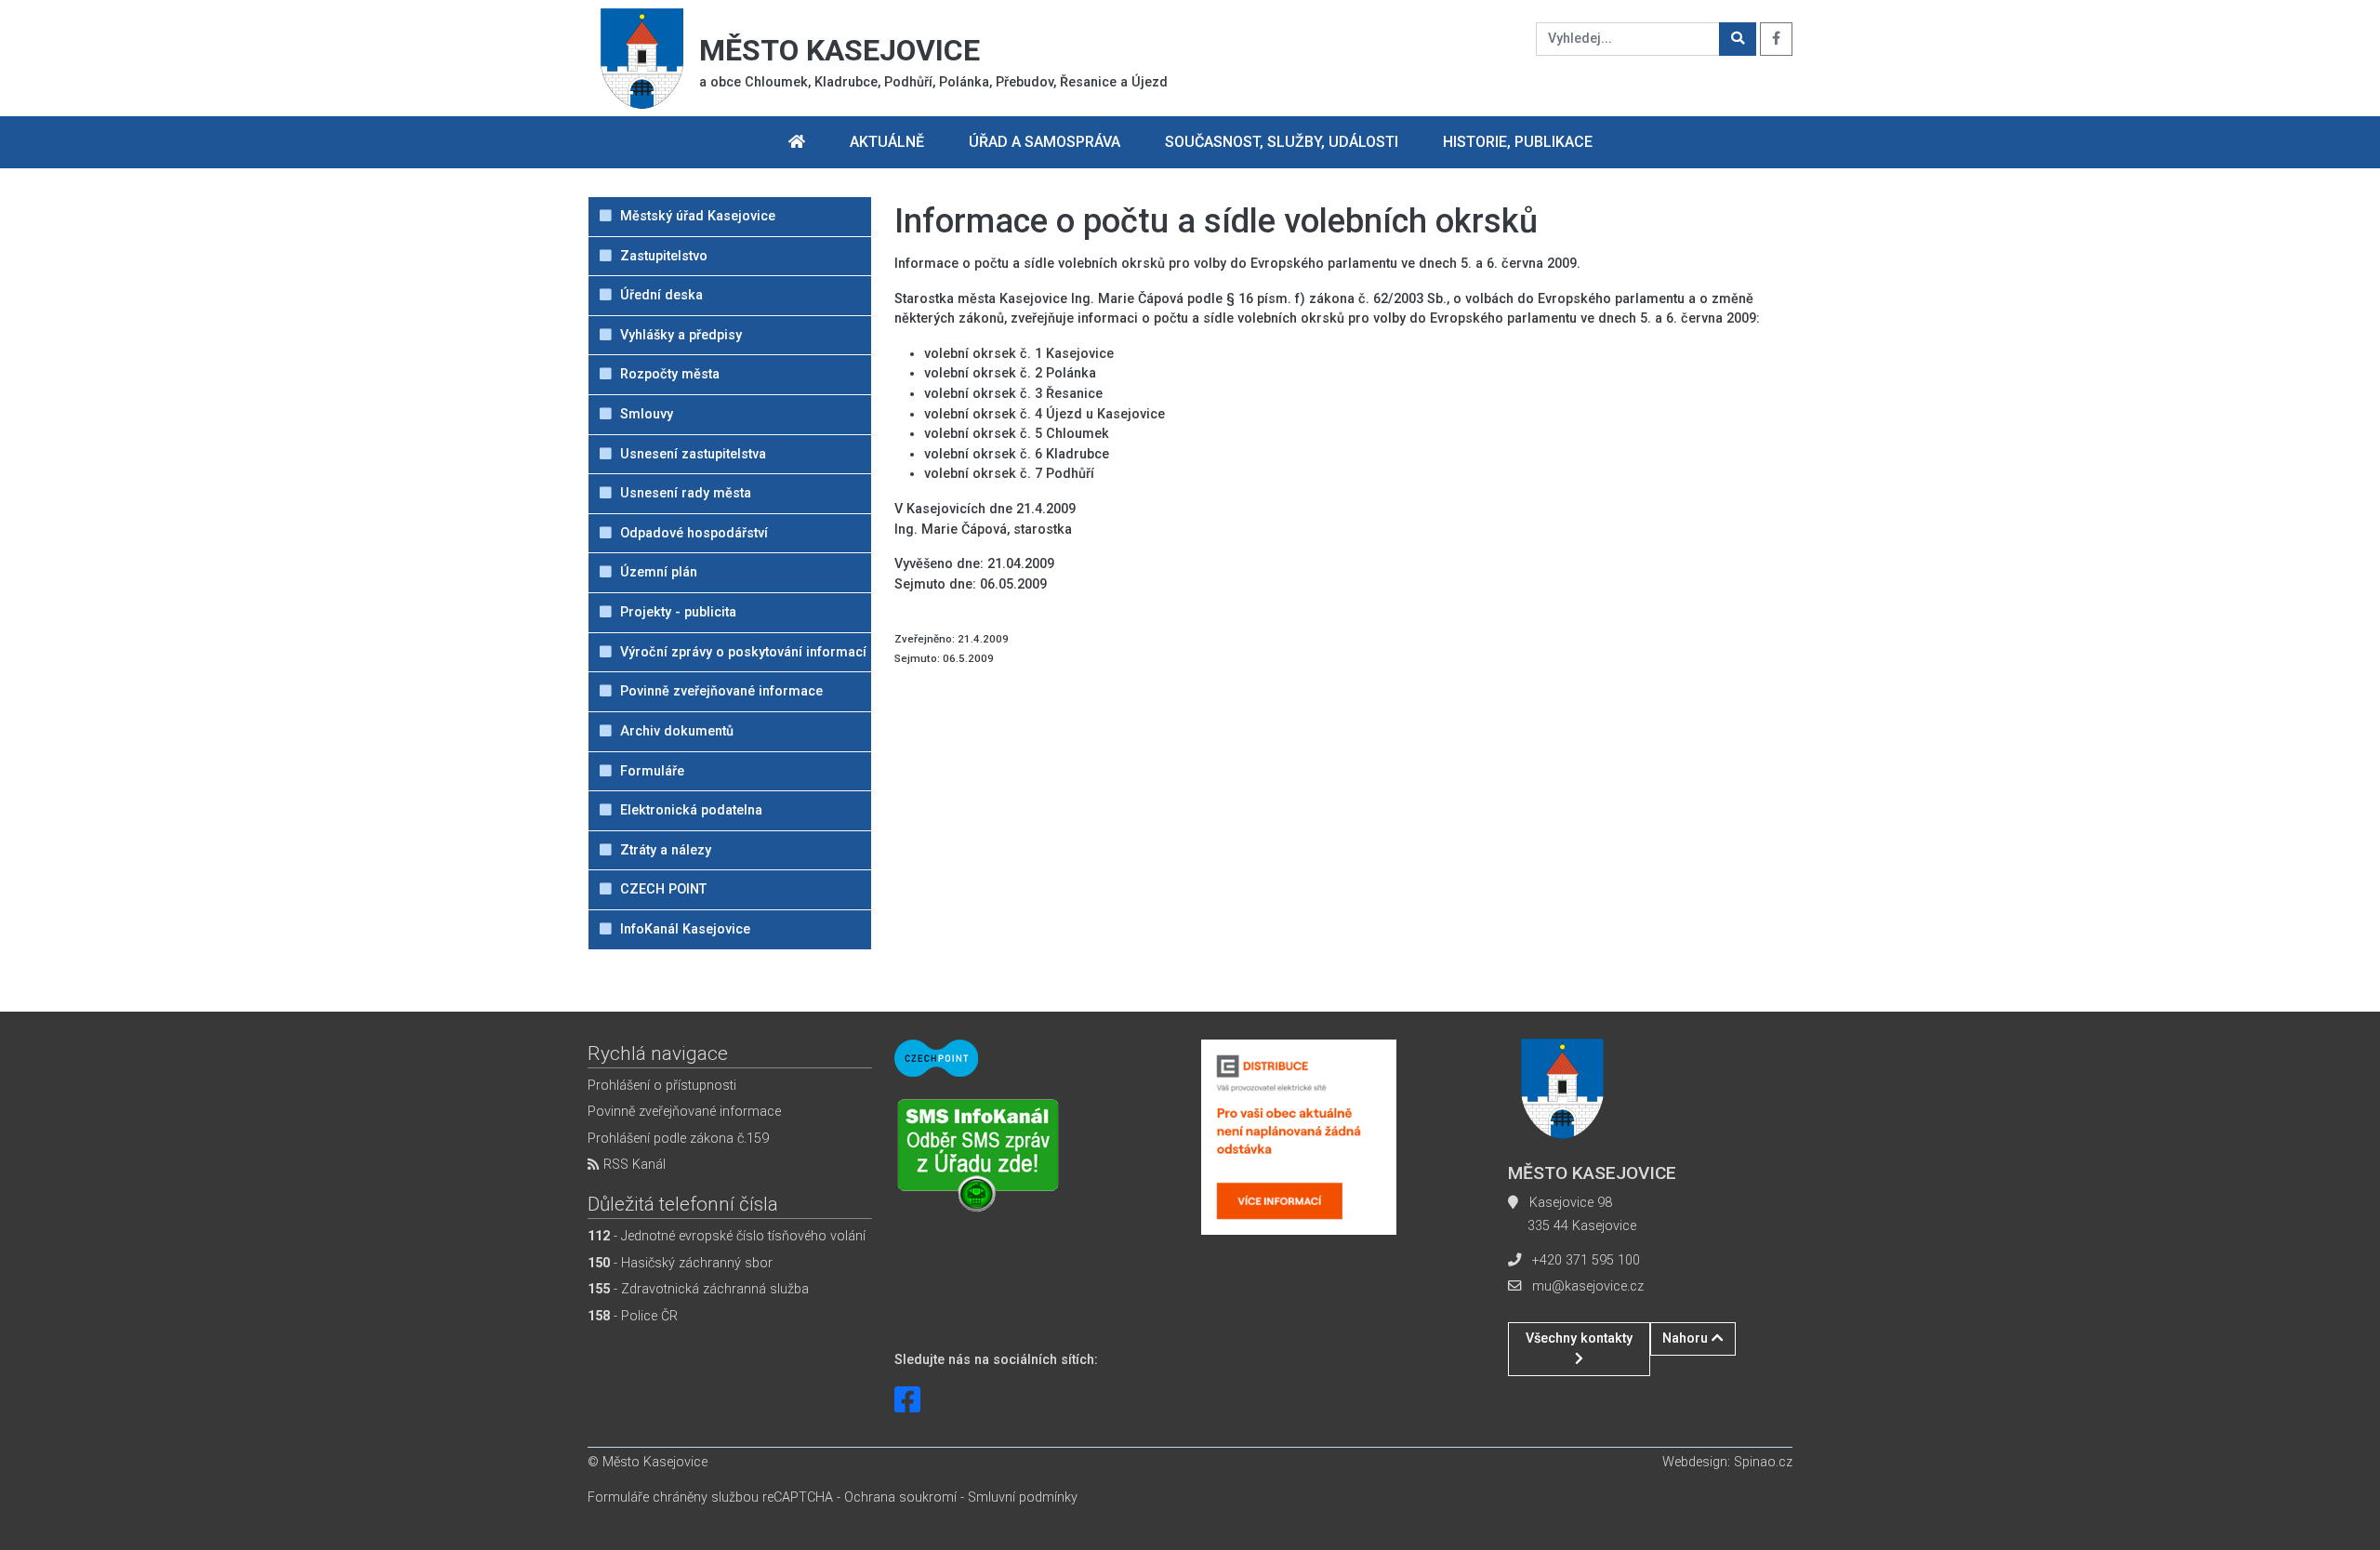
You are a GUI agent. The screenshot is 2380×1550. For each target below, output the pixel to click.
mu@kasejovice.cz (1588, 1286)
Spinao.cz (1763, 1462)
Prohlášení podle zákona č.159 (678, 1139)
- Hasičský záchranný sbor (680, 1263)
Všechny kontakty (1579, 1338)
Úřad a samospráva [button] (1045, 142)
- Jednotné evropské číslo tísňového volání (727, 1236)
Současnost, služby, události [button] (1282, 142)
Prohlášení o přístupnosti (662, 1086)
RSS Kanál (633, 1165)
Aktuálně (887, 142)
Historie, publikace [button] (1518, 142)
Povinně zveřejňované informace (684, 1112)
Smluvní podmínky (1023, 1497)
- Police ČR (633, 1316)
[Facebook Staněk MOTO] (907, 1400)
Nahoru (1687, 1338)
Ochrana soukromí (900, 1497)
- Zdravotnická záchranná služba (698, 1289)
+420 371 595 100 (1586, 1260)
